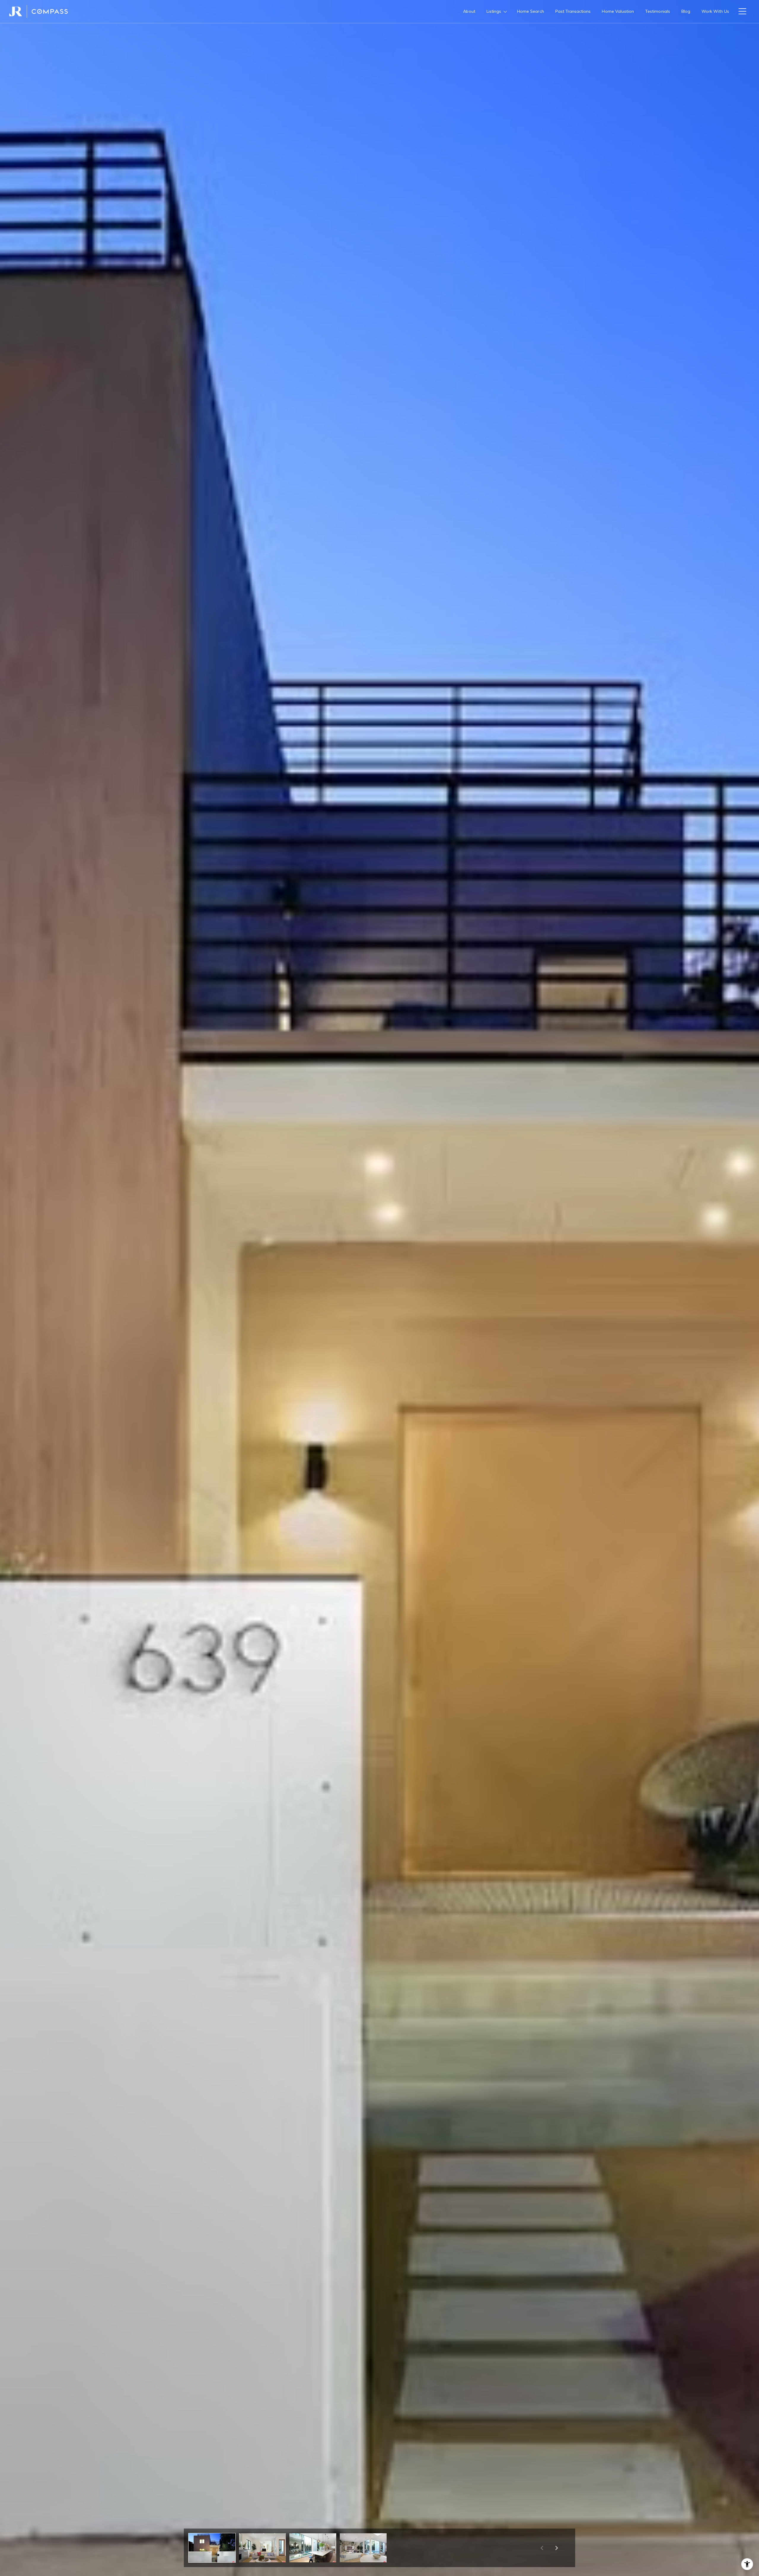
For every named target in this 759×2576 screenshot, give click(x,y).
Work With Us (715, 11)
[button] (212, 2548)
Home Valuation (618, 11)
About (469, 11)
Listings (494, 11)
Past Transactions (573, 11)
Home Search (531, 11)
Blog (686, 11)
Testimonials (658, 11)
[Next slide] (557, 2548)
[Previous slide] (542, 2548)
